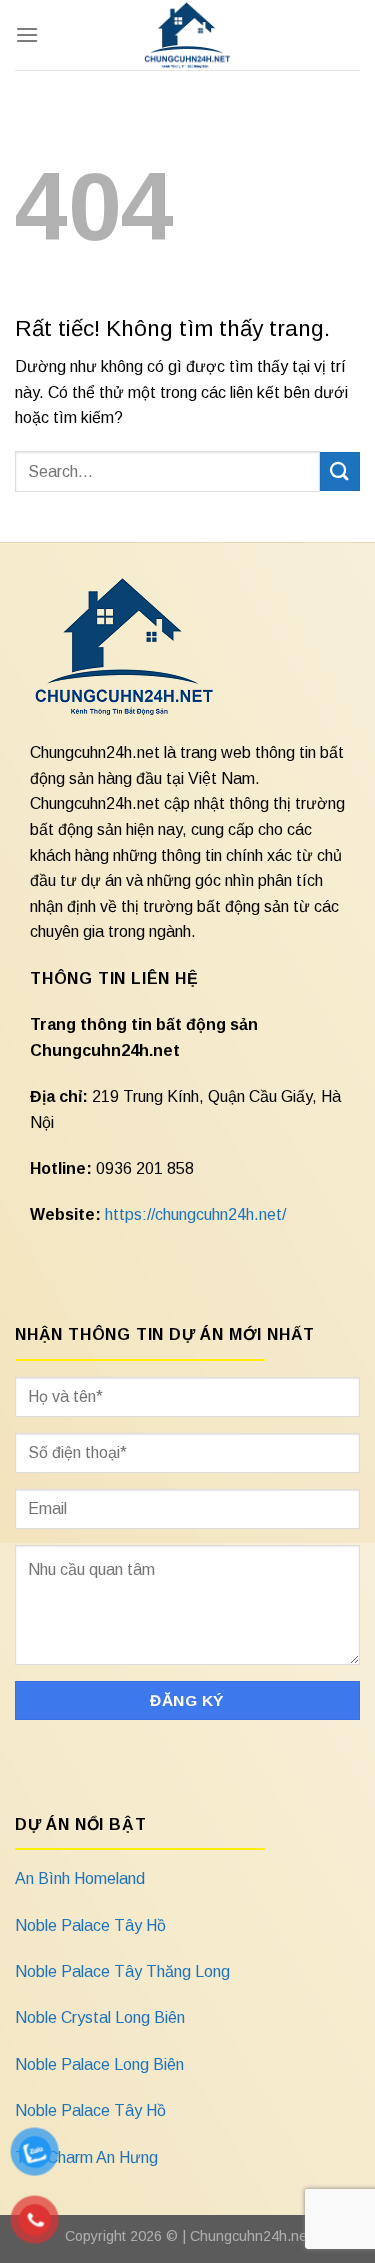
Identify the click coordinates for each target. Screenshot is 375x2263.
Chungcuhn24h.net (250, 2236)
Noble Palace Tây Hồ (90, 1925)
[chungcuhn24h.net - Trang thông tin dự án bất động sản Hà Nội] (187, 35)
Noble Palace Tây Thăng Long (122, 1971)
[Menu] (27, 34)
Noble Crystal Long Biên (100, 2017)
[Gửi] (340, 471)
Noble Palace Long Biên (99, 2064)
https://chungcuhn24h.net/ (195, 1214)
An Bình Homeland (80, 1878)
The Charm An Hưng (86, 2157)
